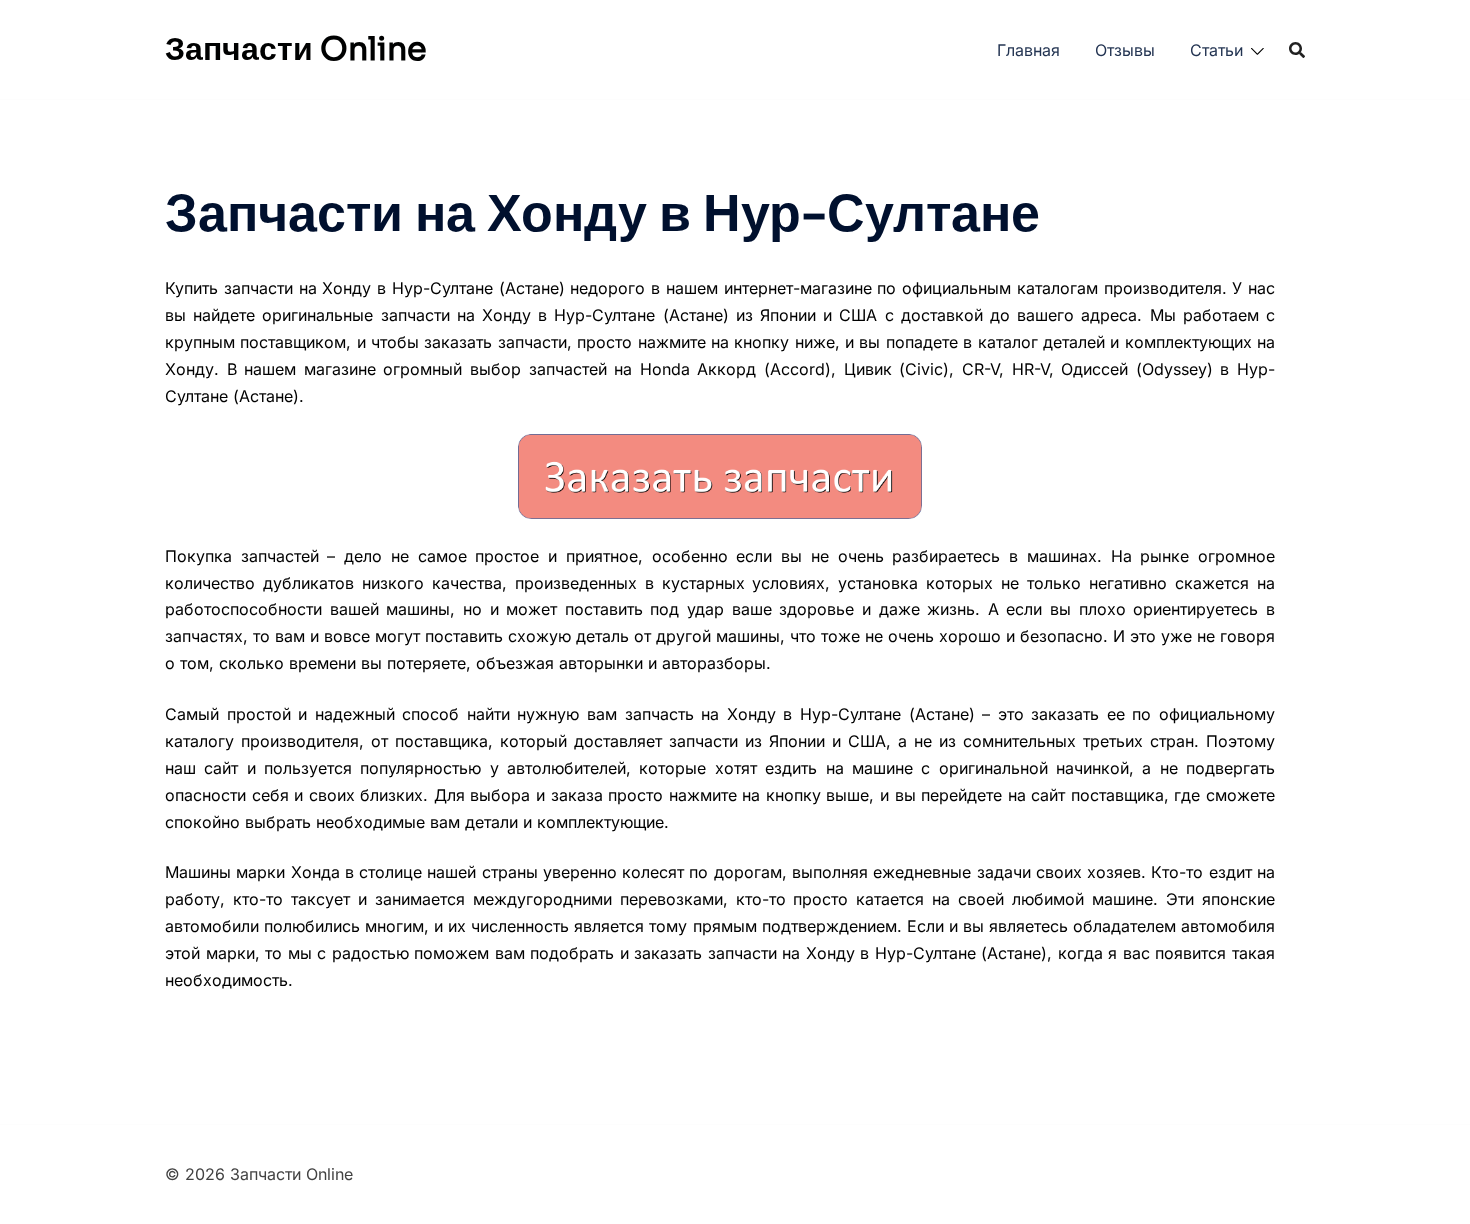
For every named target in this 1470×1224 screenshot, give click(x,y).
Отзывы (1125, 50)
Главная (1028, 50)
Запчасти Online (296, 49)
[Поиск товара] (1297, 50)
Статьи (1216, 50)
